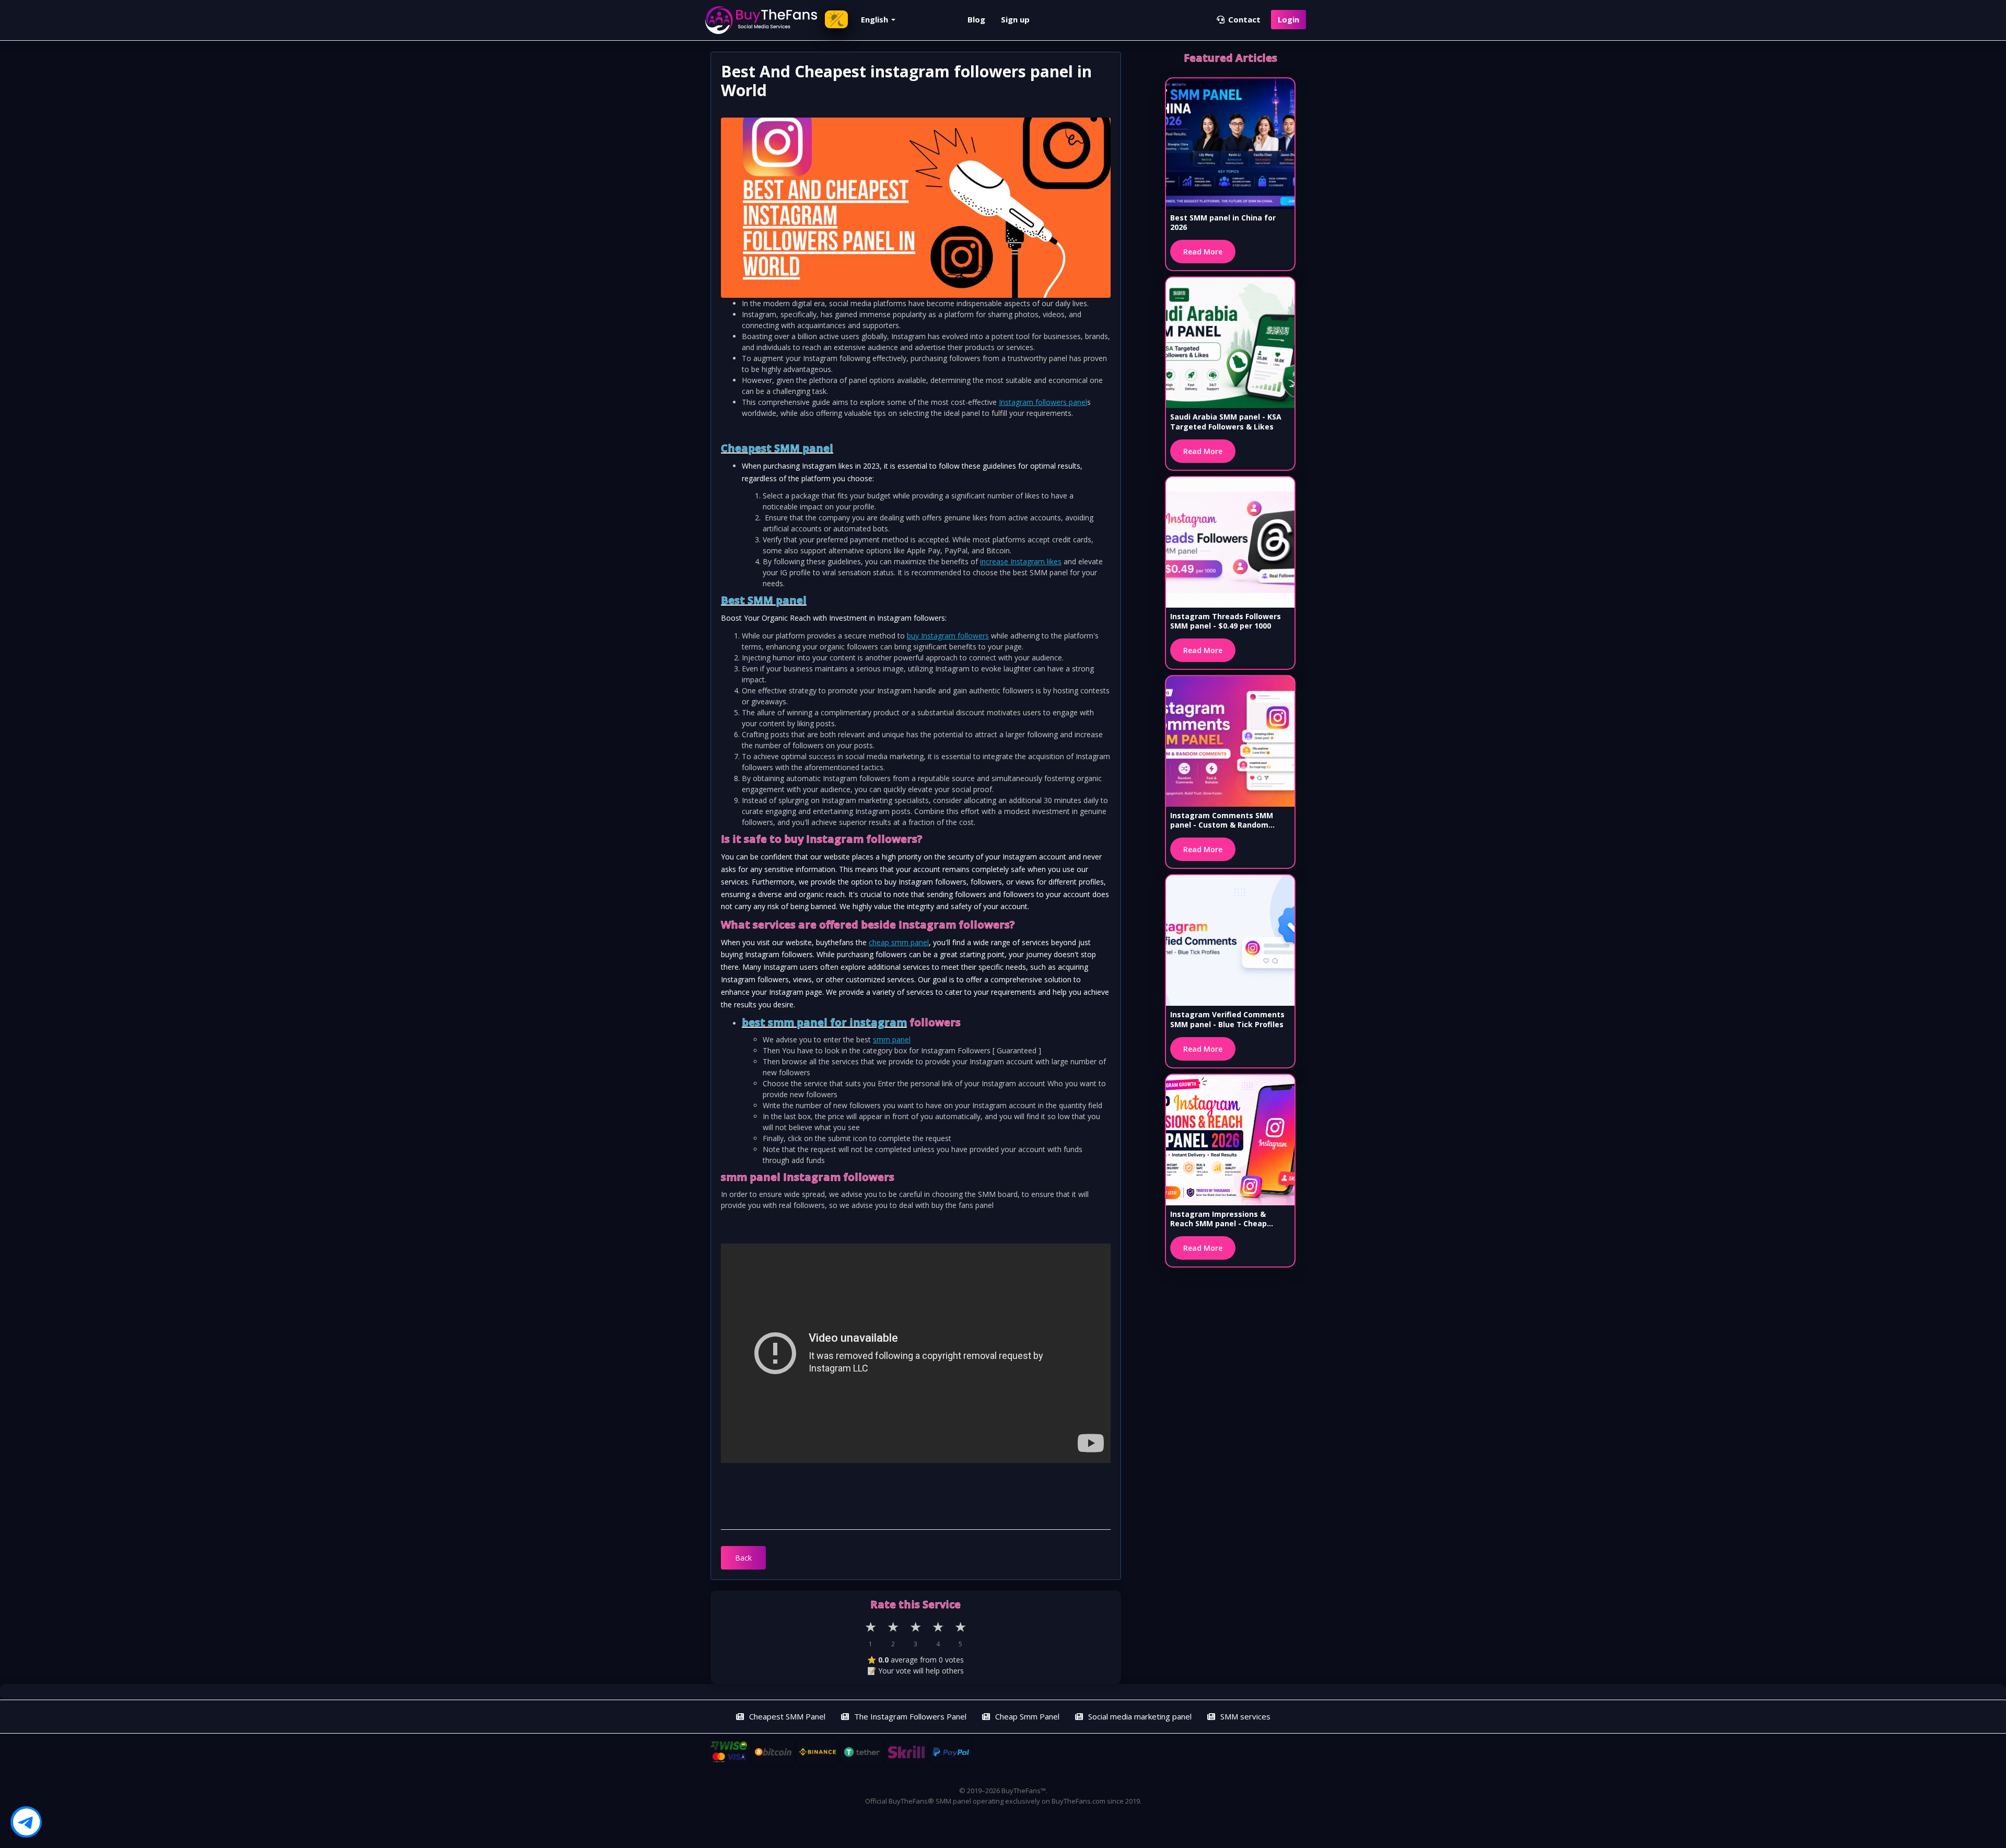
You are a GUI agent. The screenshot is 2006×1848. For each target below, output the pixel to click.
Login (1288, 19)
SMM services (1245, 1716)
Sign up (1015, 19)
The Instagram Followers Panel (910, 1716)
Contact (1243, 19)
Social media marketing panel (1140, 1716)
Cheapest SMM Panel (787, 1716)
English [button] (876, 19)
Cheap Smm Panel (1027, 1716)
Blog (976, 19)
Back (743, 1558)
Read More (1203, 252)
